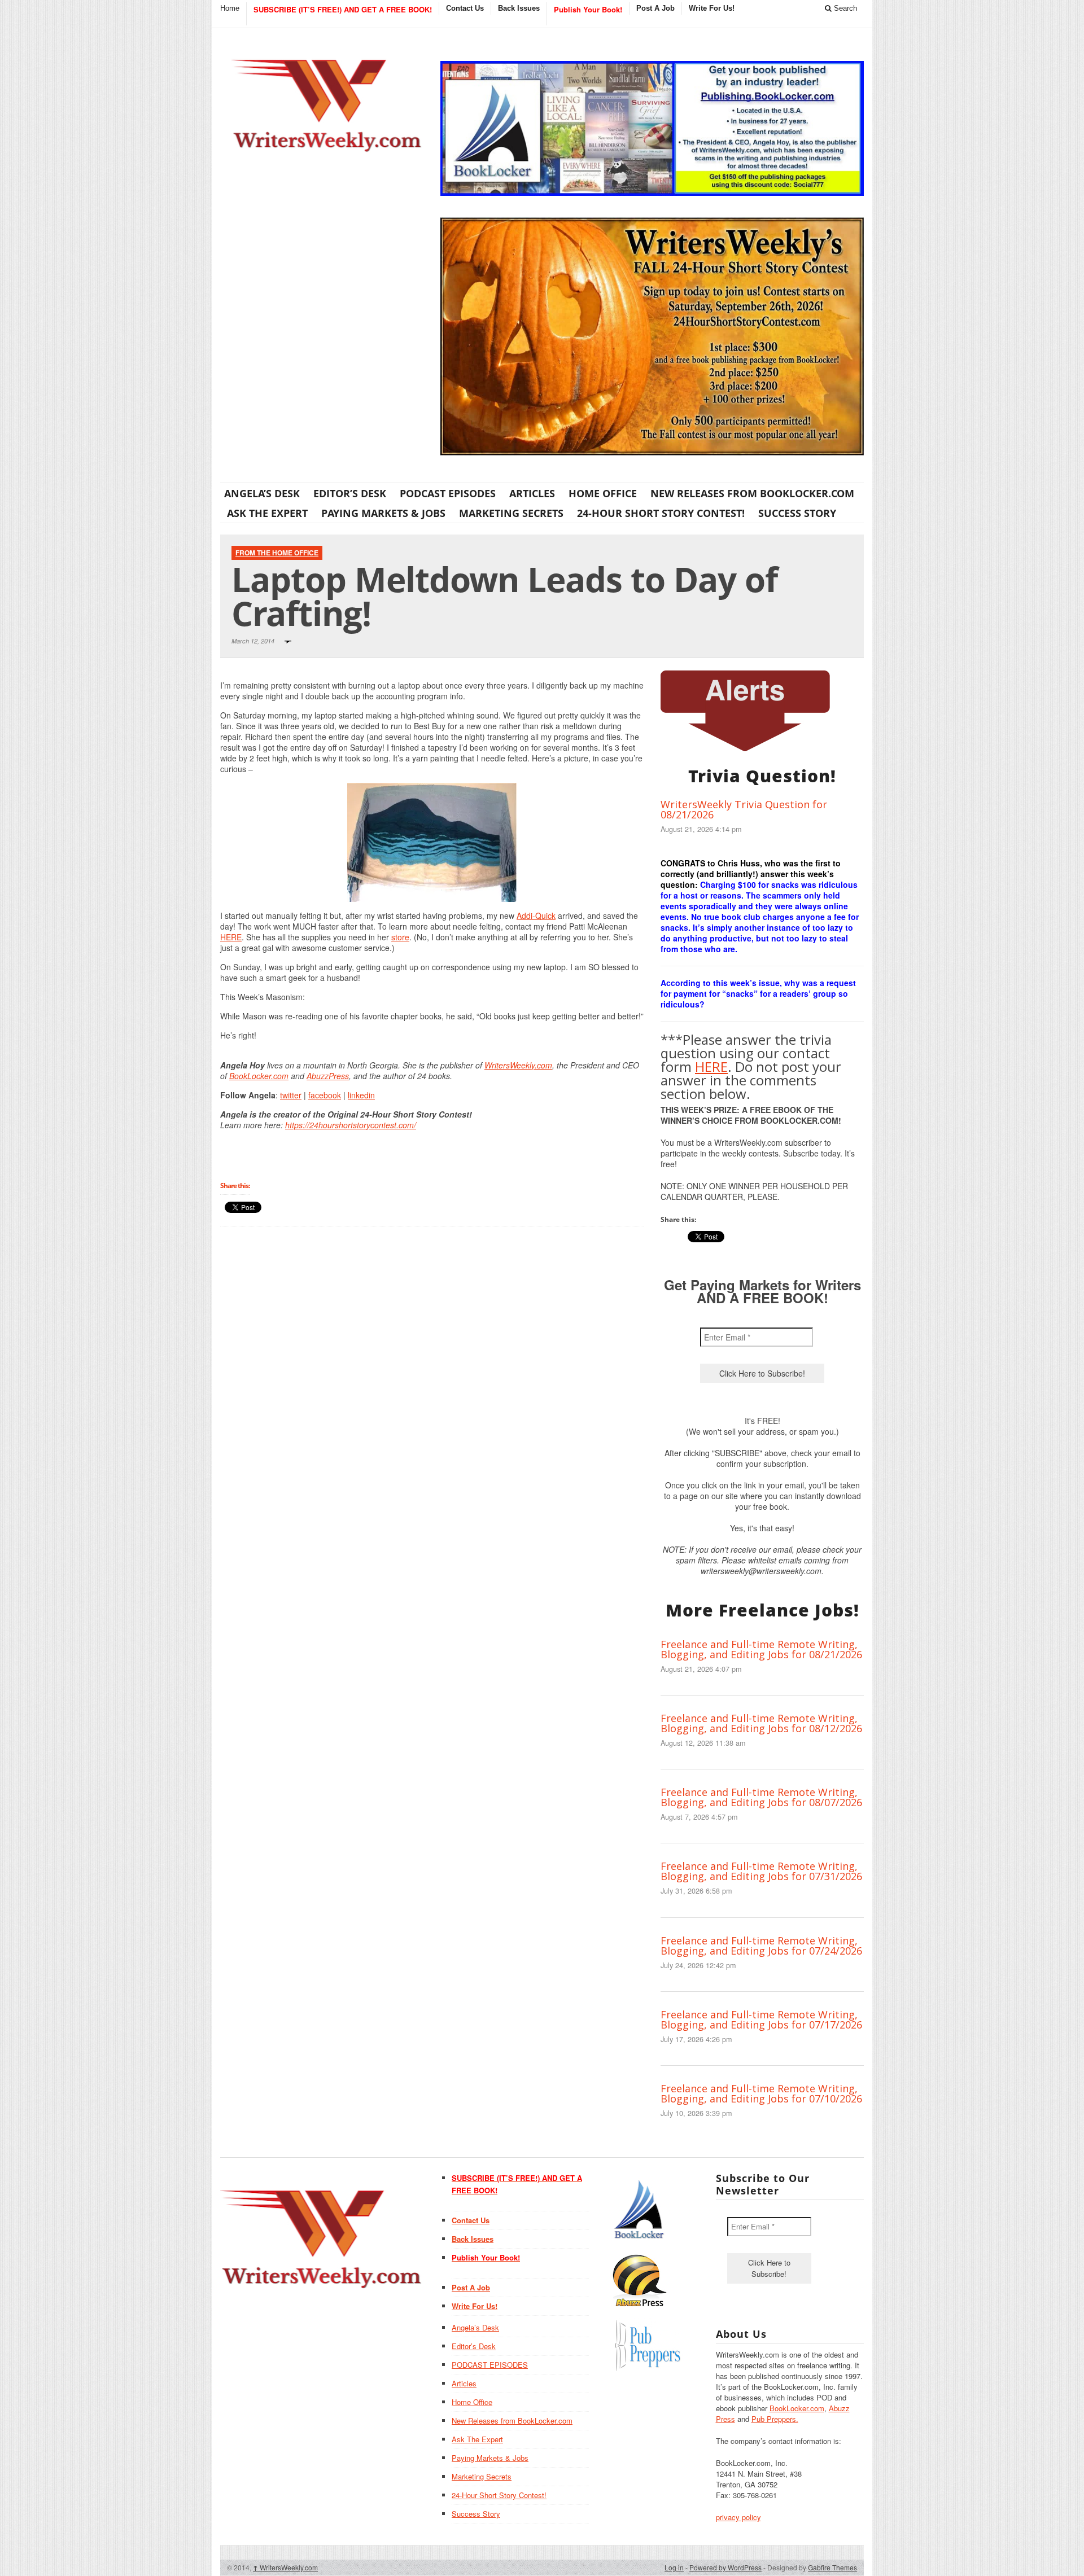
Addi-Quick (536, 915)
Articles (532, 493)
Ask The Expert (267, 513)
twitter (291, 1095)
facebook (325, 1095)
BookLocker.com (259, 1076)
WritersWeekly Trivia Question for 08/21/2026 (744, 809)
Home (230, 8)
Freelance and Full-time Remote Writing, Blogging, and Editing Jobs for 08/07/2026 (761, 1797)
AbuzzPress (328, 1076)
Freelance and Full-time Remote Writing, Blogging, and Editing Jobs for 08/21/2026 (761, 1649)
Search (844, 8)
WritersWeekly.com (518, 1065)
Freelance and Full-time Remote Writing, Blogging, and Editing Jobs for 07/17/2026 (761, 2019)
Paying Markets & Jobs (383, 513)
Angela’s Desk (262, 493)
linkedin (361, 1095)
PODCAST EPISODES (448, 493)
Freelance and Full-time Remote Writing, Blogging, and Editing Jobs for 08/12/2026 (761, 1723)
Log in (674, 2567)
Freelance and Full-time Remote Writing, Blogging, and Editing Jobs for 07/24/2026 (761, 1946)
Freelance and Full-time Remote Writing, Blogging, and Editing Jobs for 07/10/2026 (761, 2093)
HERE (231, 937)
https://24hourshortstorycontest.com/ (351, 1125)
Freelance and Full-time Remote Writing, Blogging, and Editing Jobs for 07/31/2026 (761, 1871)
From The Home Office (277, 553)
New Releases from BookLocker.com (752, 493)
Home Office (603, 493)
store (400, 937)
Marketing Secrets (511, 513)
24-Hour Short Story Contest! (661, 513)
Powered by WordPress (725, 2567)
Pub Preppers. (775, 2419)
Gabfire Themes (832, 2567)
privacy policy (738, 2517)
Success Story (797, 513)
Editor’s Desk (350, 493)
